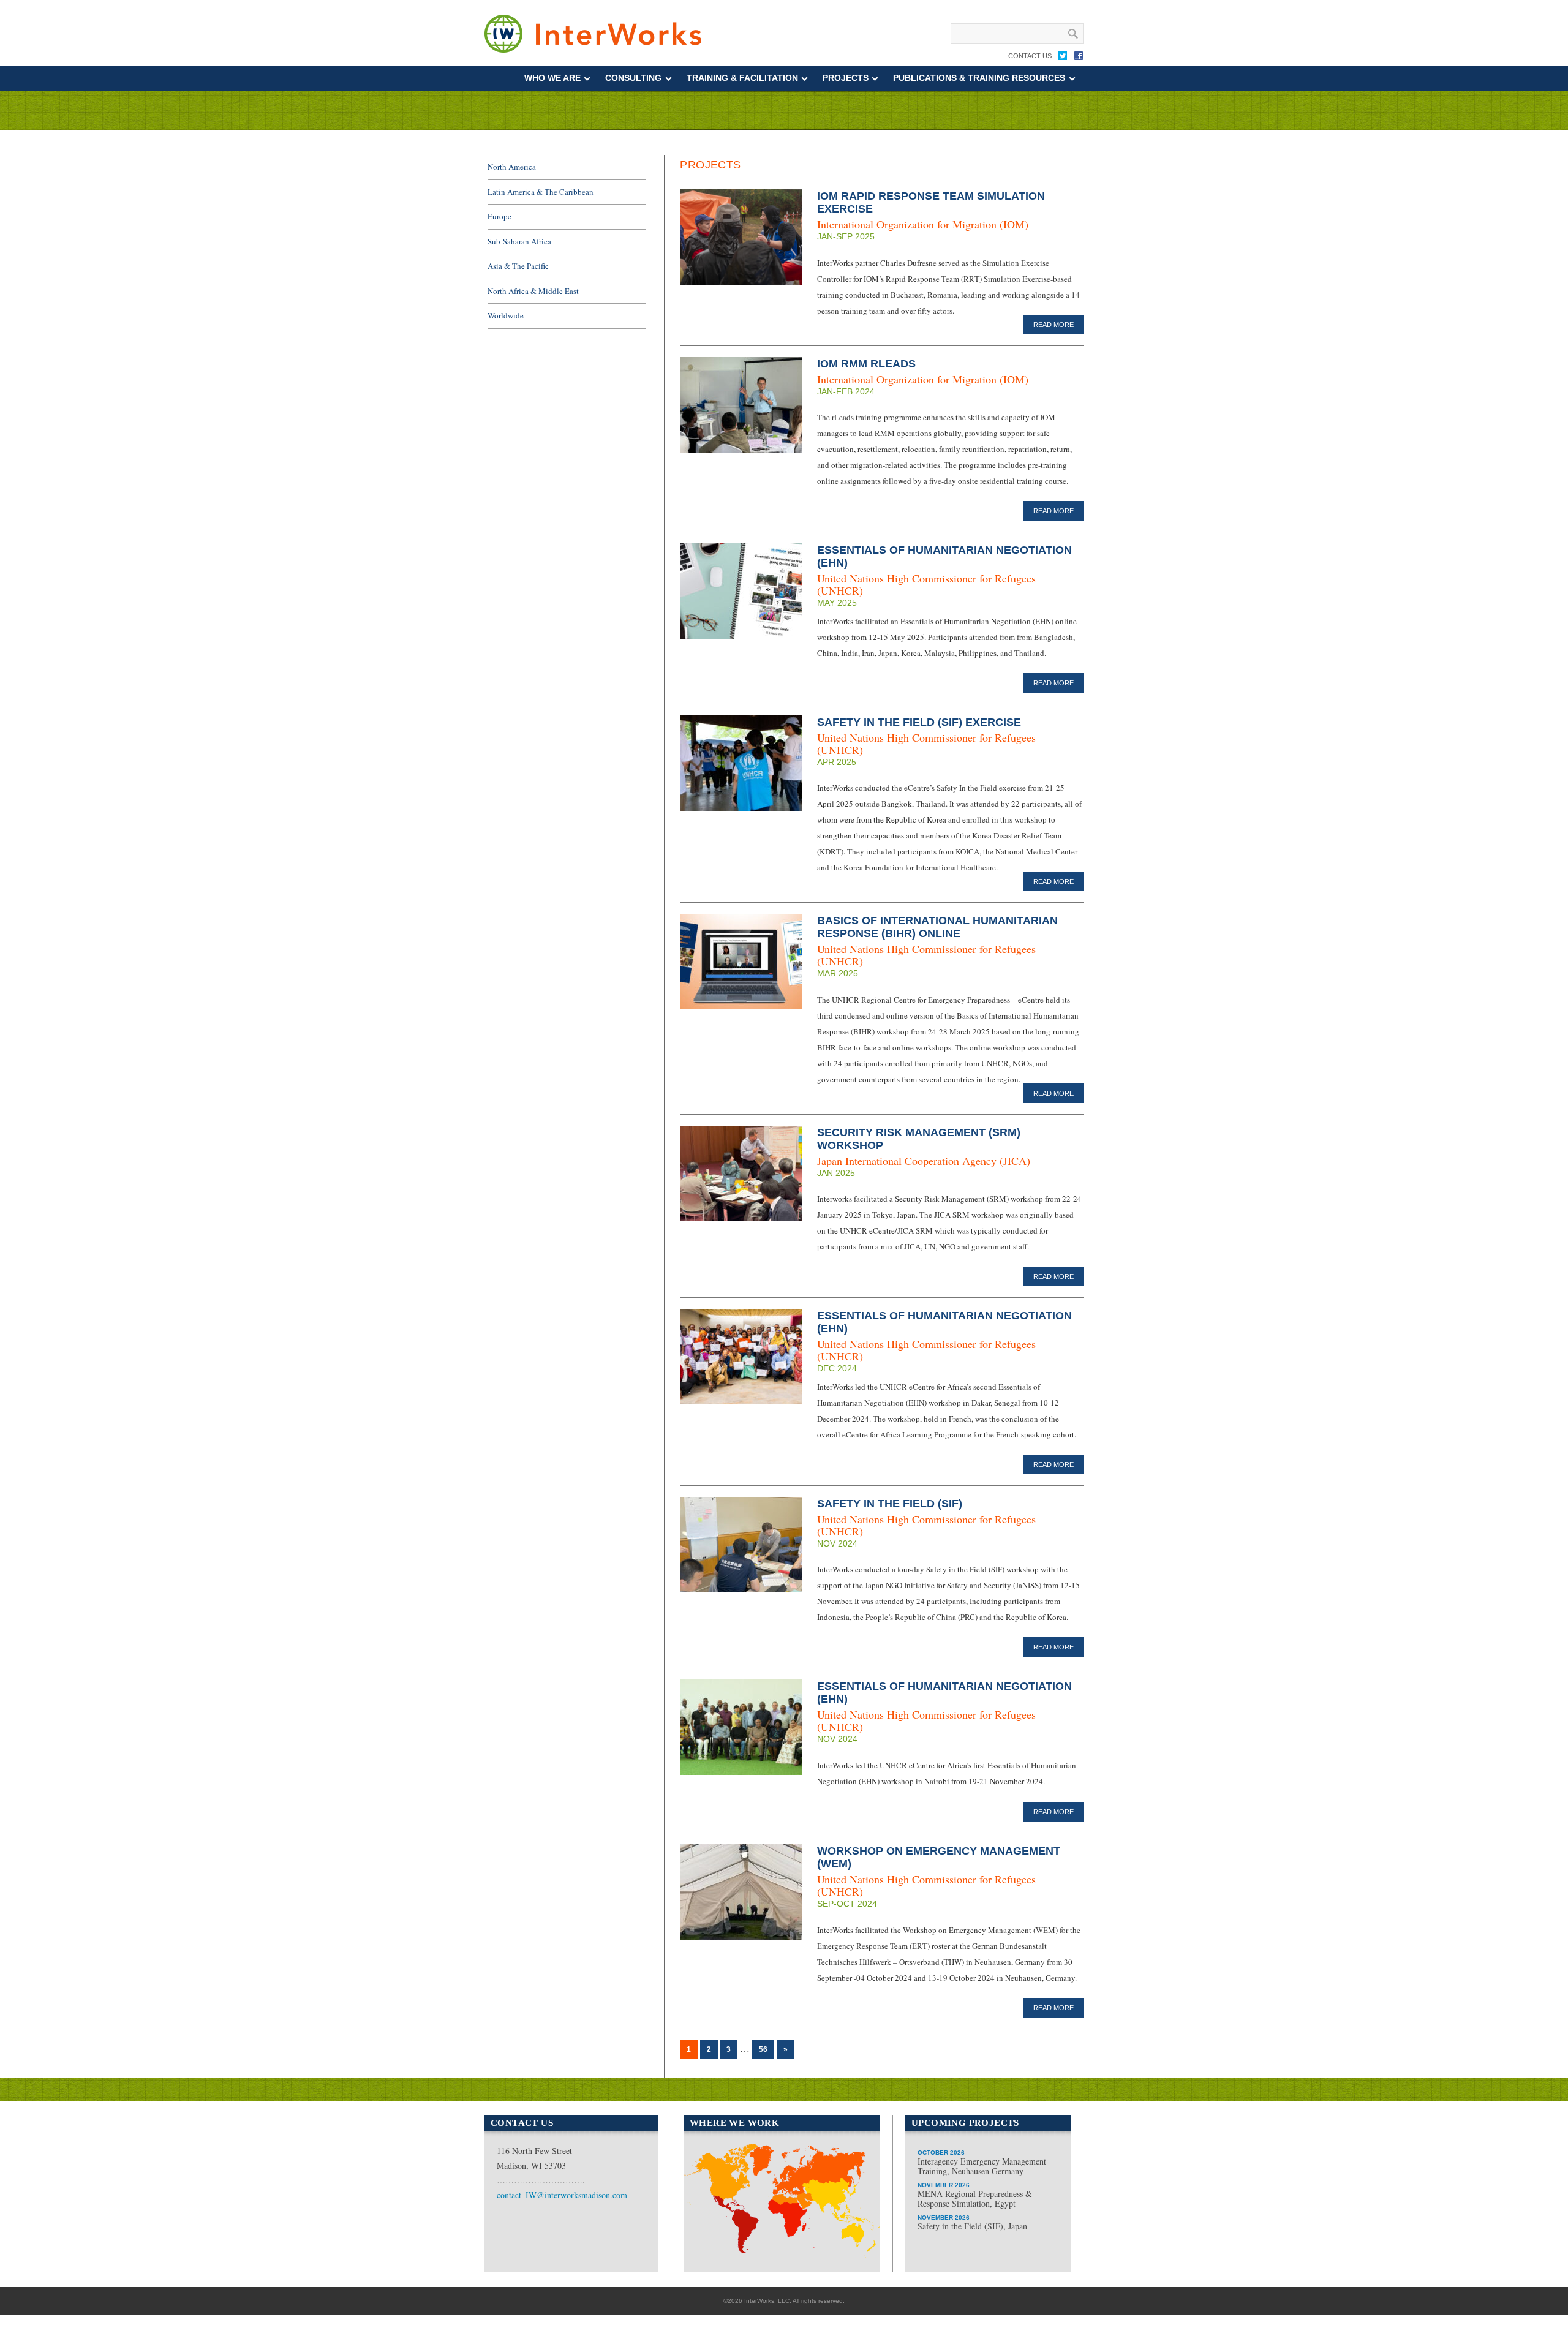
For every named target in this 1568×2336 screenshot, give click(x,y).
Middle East (791, 2213)
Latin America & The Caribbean (541, 192)
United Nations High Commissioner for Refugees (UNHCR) (926, 584)
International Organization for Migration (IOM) (923, 224)
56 (763, 2049)
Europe (499, 216)
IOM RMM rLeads (866, 364)
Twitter (1063, 58)
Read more (1053, 325)
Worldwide (506, 315)
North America (512, 167)
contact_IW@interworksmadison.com (562, 2195)
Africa (778, 2252)
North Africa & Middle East (533, 291)
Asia (841, 2205)
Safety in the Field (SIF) (890, 1504)
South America (726, 2218)
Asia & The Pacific (518, 266)
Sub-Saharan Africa (519, 241)
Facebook (1079, 58)
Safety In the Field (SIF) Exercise (919, 722)
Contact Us (1030, 56)
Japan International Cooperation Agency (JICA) (924, 1161)
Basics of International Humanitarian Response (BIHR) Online (937, 927)
